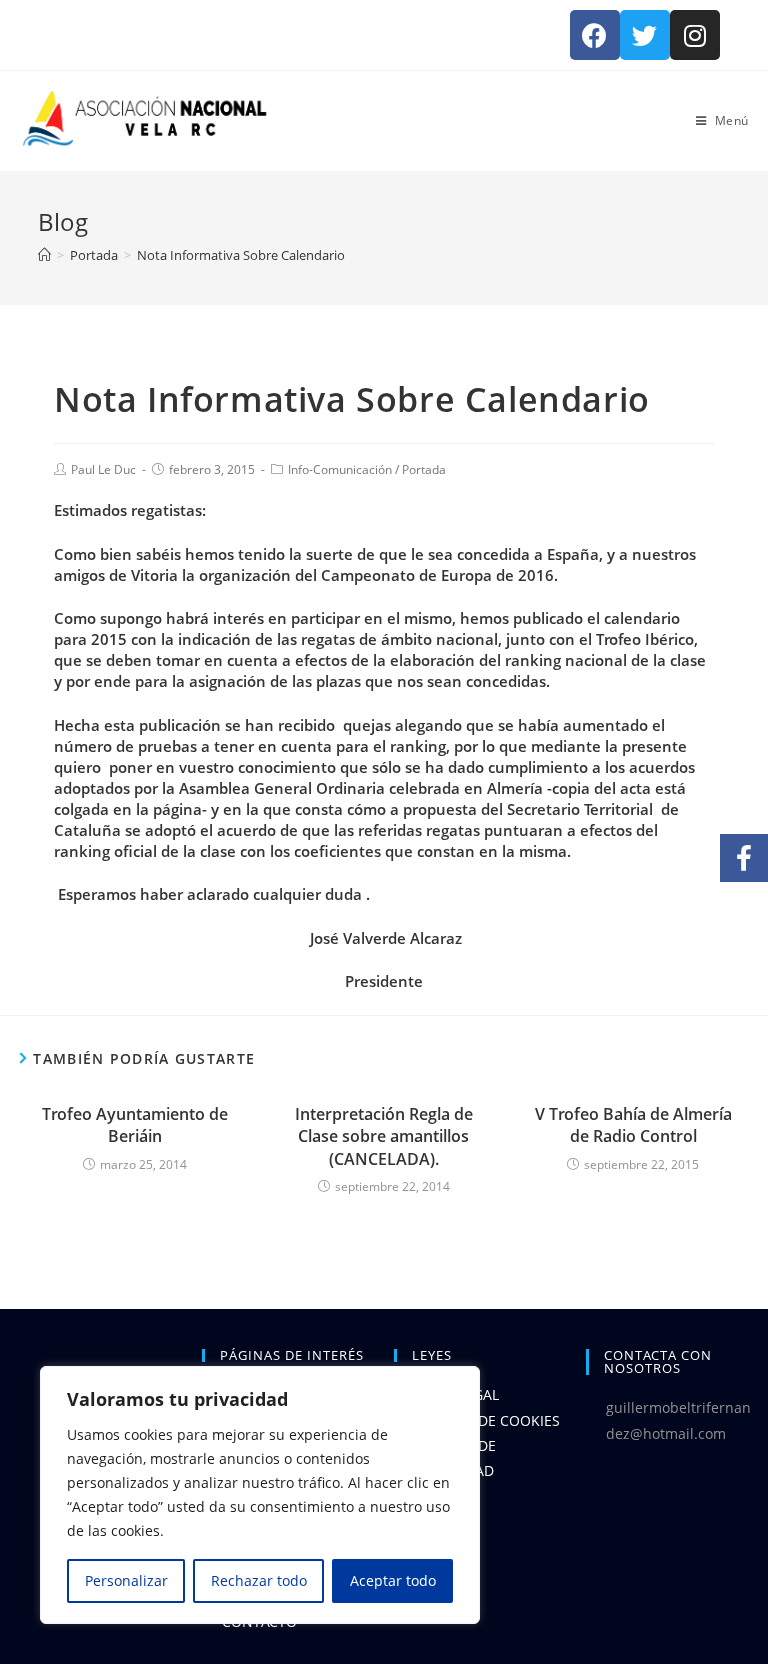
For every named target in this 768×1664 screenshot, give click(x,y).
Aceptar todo (393, 1580)
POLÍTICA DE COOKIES (487, 1420)
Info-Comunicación (340, 469)
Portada (424, 469)
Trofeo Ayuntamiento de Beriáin (135, 1125)
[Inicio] (44, 255)
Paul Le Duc (103, 469)
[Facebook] (595, 35)
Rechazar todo (259, 1580)
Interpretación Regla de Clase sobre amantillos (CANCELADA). (384, 1136)
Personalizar (126, 1580)
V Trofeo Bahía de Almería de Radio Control (633, 1125)
